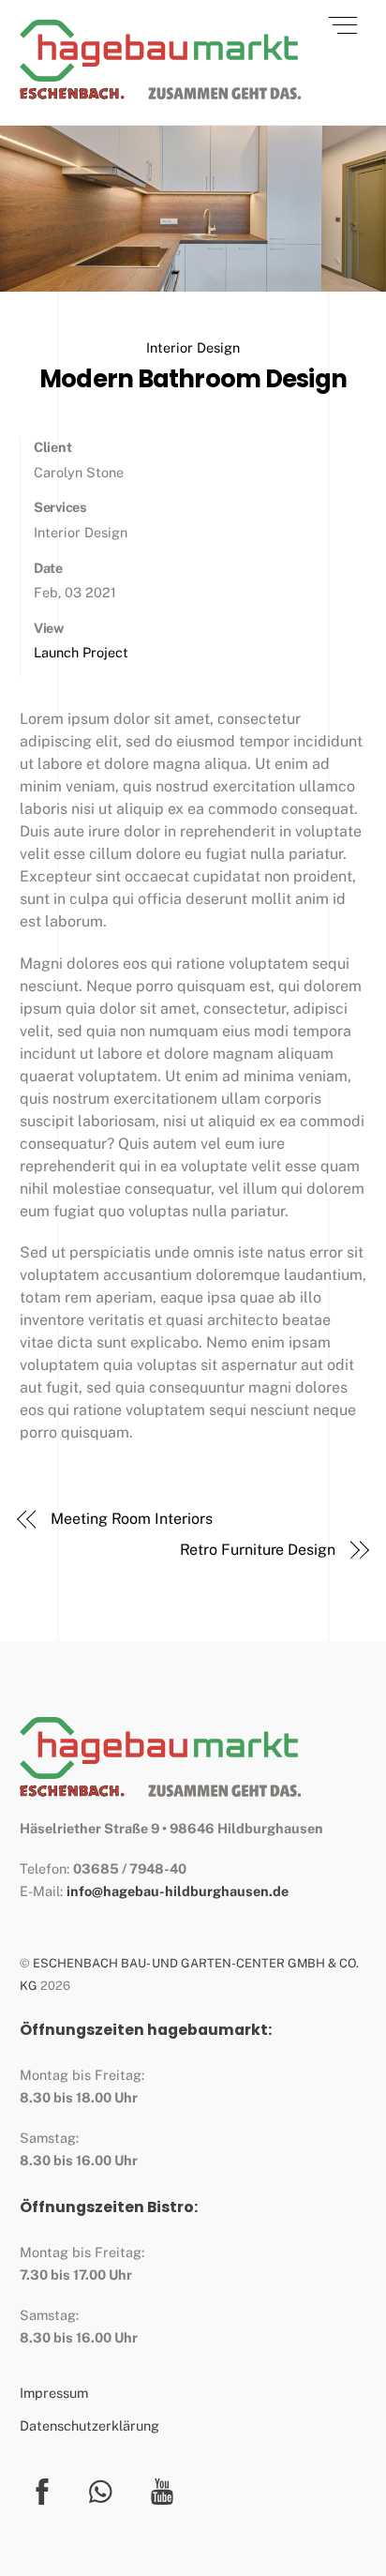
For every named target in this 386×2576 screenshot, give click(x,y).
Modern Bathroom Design (193, 379)
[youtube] (165, 2490)
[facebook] (45, 2490)
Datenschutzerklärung (89, 2425)
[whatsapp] (105, 2490)
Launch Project (81, 652)
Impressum (54, 2393)
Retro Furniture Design (258, 1550)
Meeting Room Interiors (131, 1519)
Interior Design (193, 347)
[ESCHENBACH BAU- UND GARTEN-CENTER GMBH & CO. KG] (160, 91)
